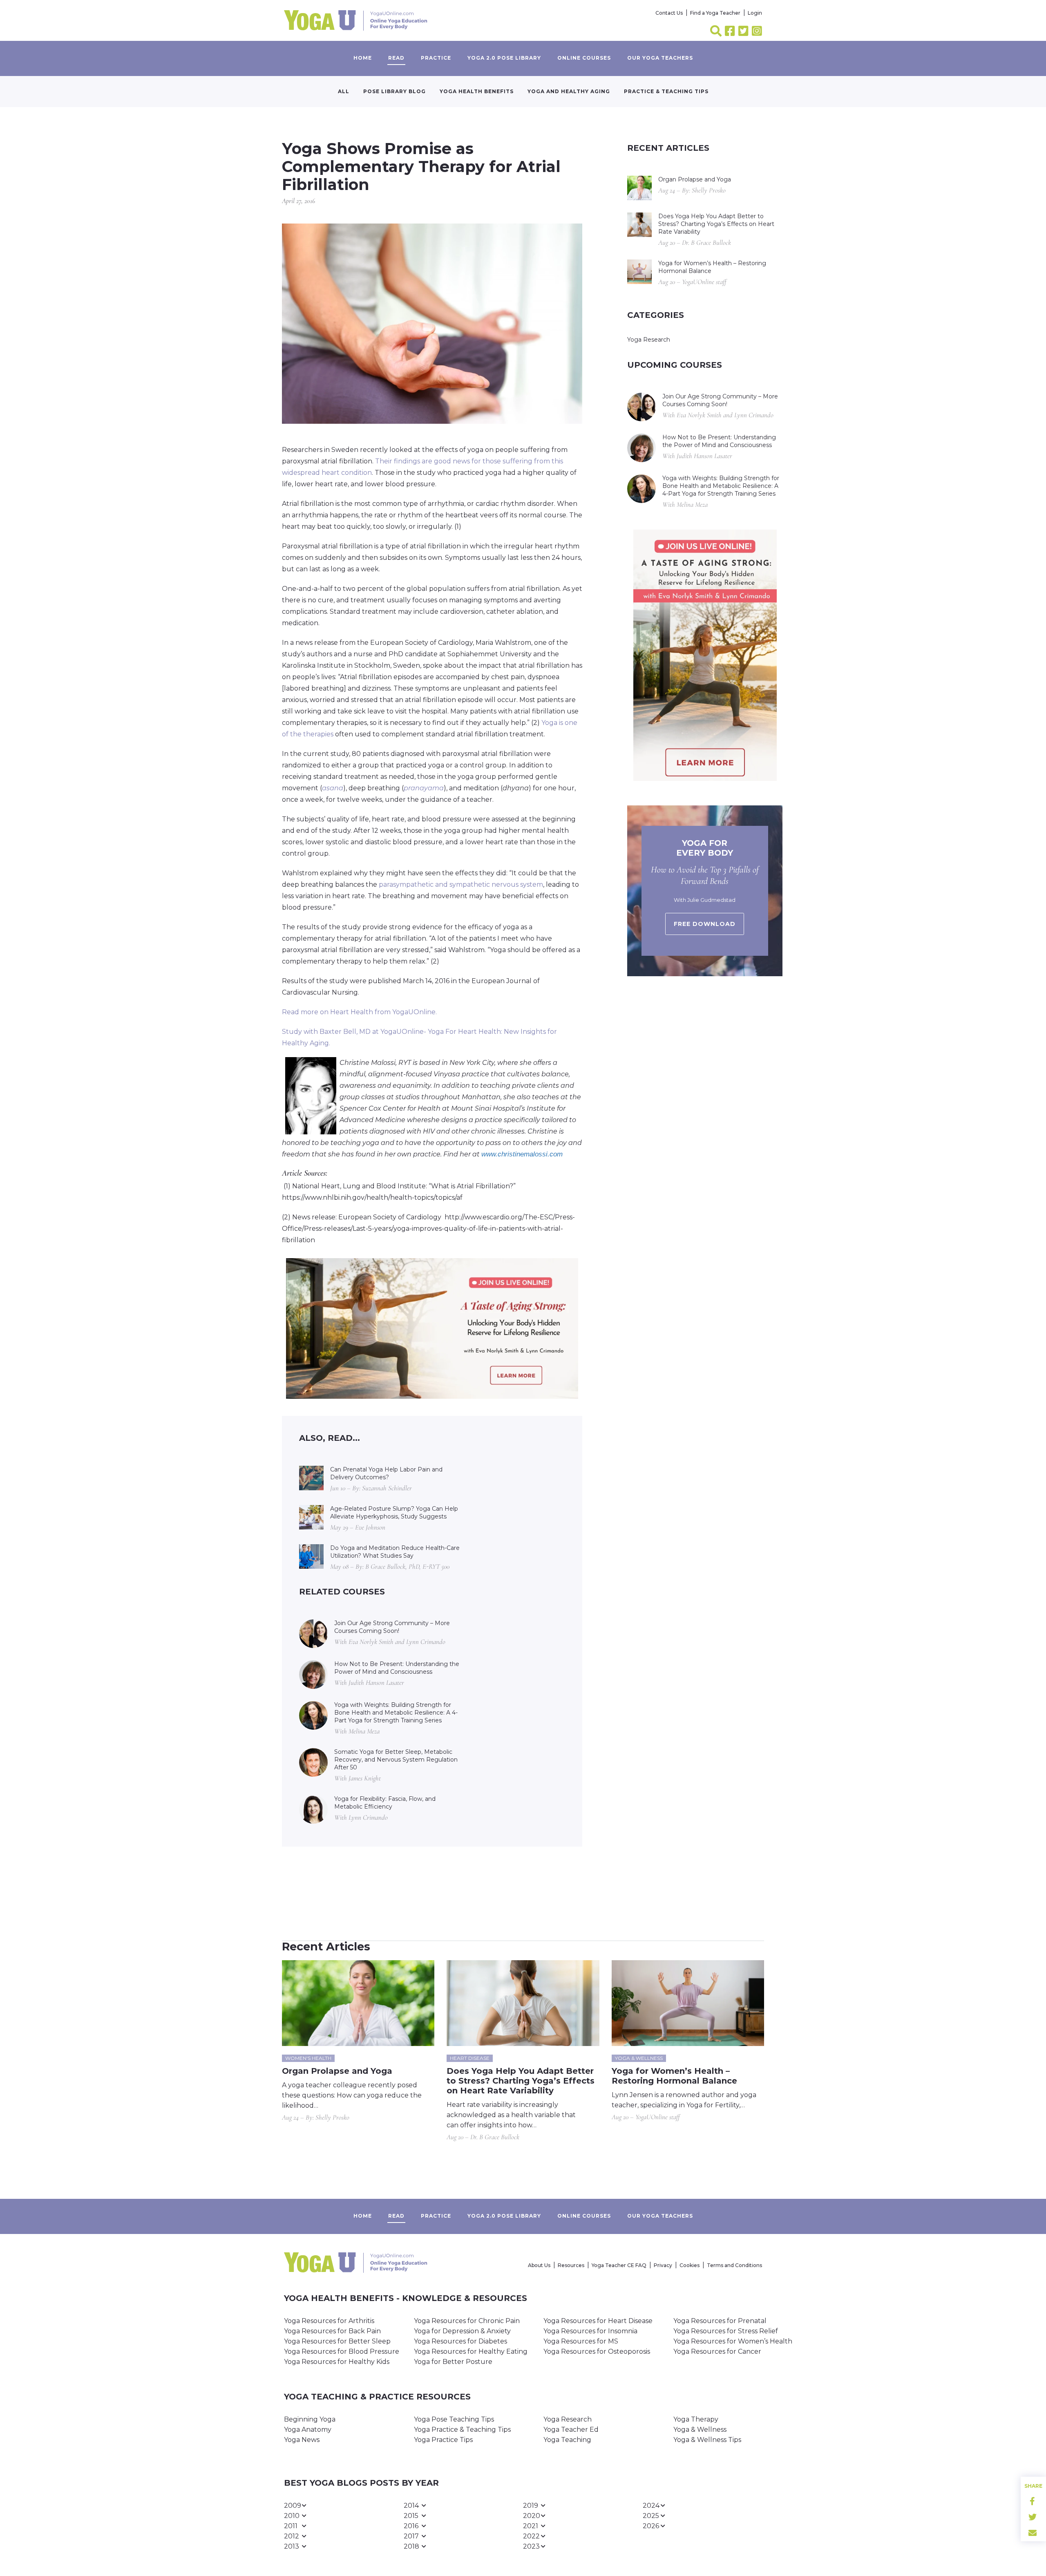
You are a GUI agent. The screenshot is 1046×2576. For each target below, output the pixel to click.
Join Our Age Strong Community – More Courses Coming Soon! (392, 1627)
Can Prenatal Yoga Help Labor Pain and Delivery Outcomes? (386, 1473)
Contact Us (669, 13)
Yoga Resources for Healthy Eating (471, 2351)
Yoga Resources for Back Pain (332, 2331)
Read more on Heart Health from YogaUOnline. (359, 1012)
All (344, 91)
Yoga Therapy (696, 2419)
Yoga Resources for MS (581, 2341)
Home (363, 58)
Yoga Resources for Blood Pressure (342, 2351)
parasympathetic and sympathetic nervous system (461, 884)
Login (755, 13)
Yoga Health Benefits (477, 91)
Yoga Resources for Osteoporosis (597, 2351)
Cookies (690, 2265)
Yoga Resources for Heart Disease (598, 2321)
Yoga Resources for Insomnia (590, 2331)
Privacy (663, 2265)
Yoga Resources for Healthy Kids (337, 2362)
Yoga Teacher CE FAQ (619, 2265)
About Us (539, 2265)
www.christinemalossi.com (522, 1154)
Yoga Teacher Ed (571, 2430)
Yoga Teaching (567, 2440)
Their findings (398, 461)
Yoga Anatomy (308, 2430)
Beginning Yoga (310, 2419)
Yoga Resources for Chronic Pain (467, 2321)
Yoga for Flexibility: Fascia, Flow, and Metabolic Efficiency (385, 1803)
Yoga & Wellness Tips (707, 2440)
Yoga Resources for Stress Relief (726, 2331)
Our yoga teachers (660, 58)
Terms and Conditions (734, 2265)
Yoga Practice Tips (443, 2440)
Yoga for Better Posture (453, 2362)
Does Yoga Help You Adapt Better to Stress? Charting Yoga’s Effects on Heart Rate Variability (716, 224)
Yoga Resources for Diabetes (460, 2341)
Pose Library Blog (394, 91)
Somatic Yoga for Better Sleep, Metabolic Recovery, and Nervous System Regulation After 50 (396, 1760)
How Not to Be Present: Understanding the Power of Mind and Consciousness (397, 1668)
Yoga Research (649, 340)
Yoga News (302, 2440)
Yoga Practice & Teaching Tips (462, 2430)
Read (396, 58)
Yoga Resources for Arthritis (329, 2321)
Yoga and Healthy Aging (569, 91)
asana (333, 788)
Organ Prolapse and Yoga (695, 179)
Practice (436, 58)
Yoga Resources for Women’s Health (733, 2341)
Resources (571, 2265)
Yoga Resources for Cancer (717, 2351)
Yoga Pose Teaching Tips (454, 2419)
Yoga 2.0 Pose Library (504, 58)
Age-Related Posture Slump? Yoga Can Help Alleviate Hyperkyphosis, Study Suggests (394, 1513)
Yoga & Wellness (700, 2430)
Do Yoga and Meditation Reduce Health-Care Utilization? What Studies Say (395, 1552)
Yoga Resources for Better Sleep (337, 2341)
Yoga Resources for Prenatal (720, 2321)
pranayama (424, 788)
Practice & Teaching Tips (666, 91)
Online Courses (584, 58)
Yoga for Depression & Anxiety (462, 2331)
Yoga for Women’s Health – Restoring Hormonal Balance (712, 267)
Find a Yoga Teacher (715, 13)
